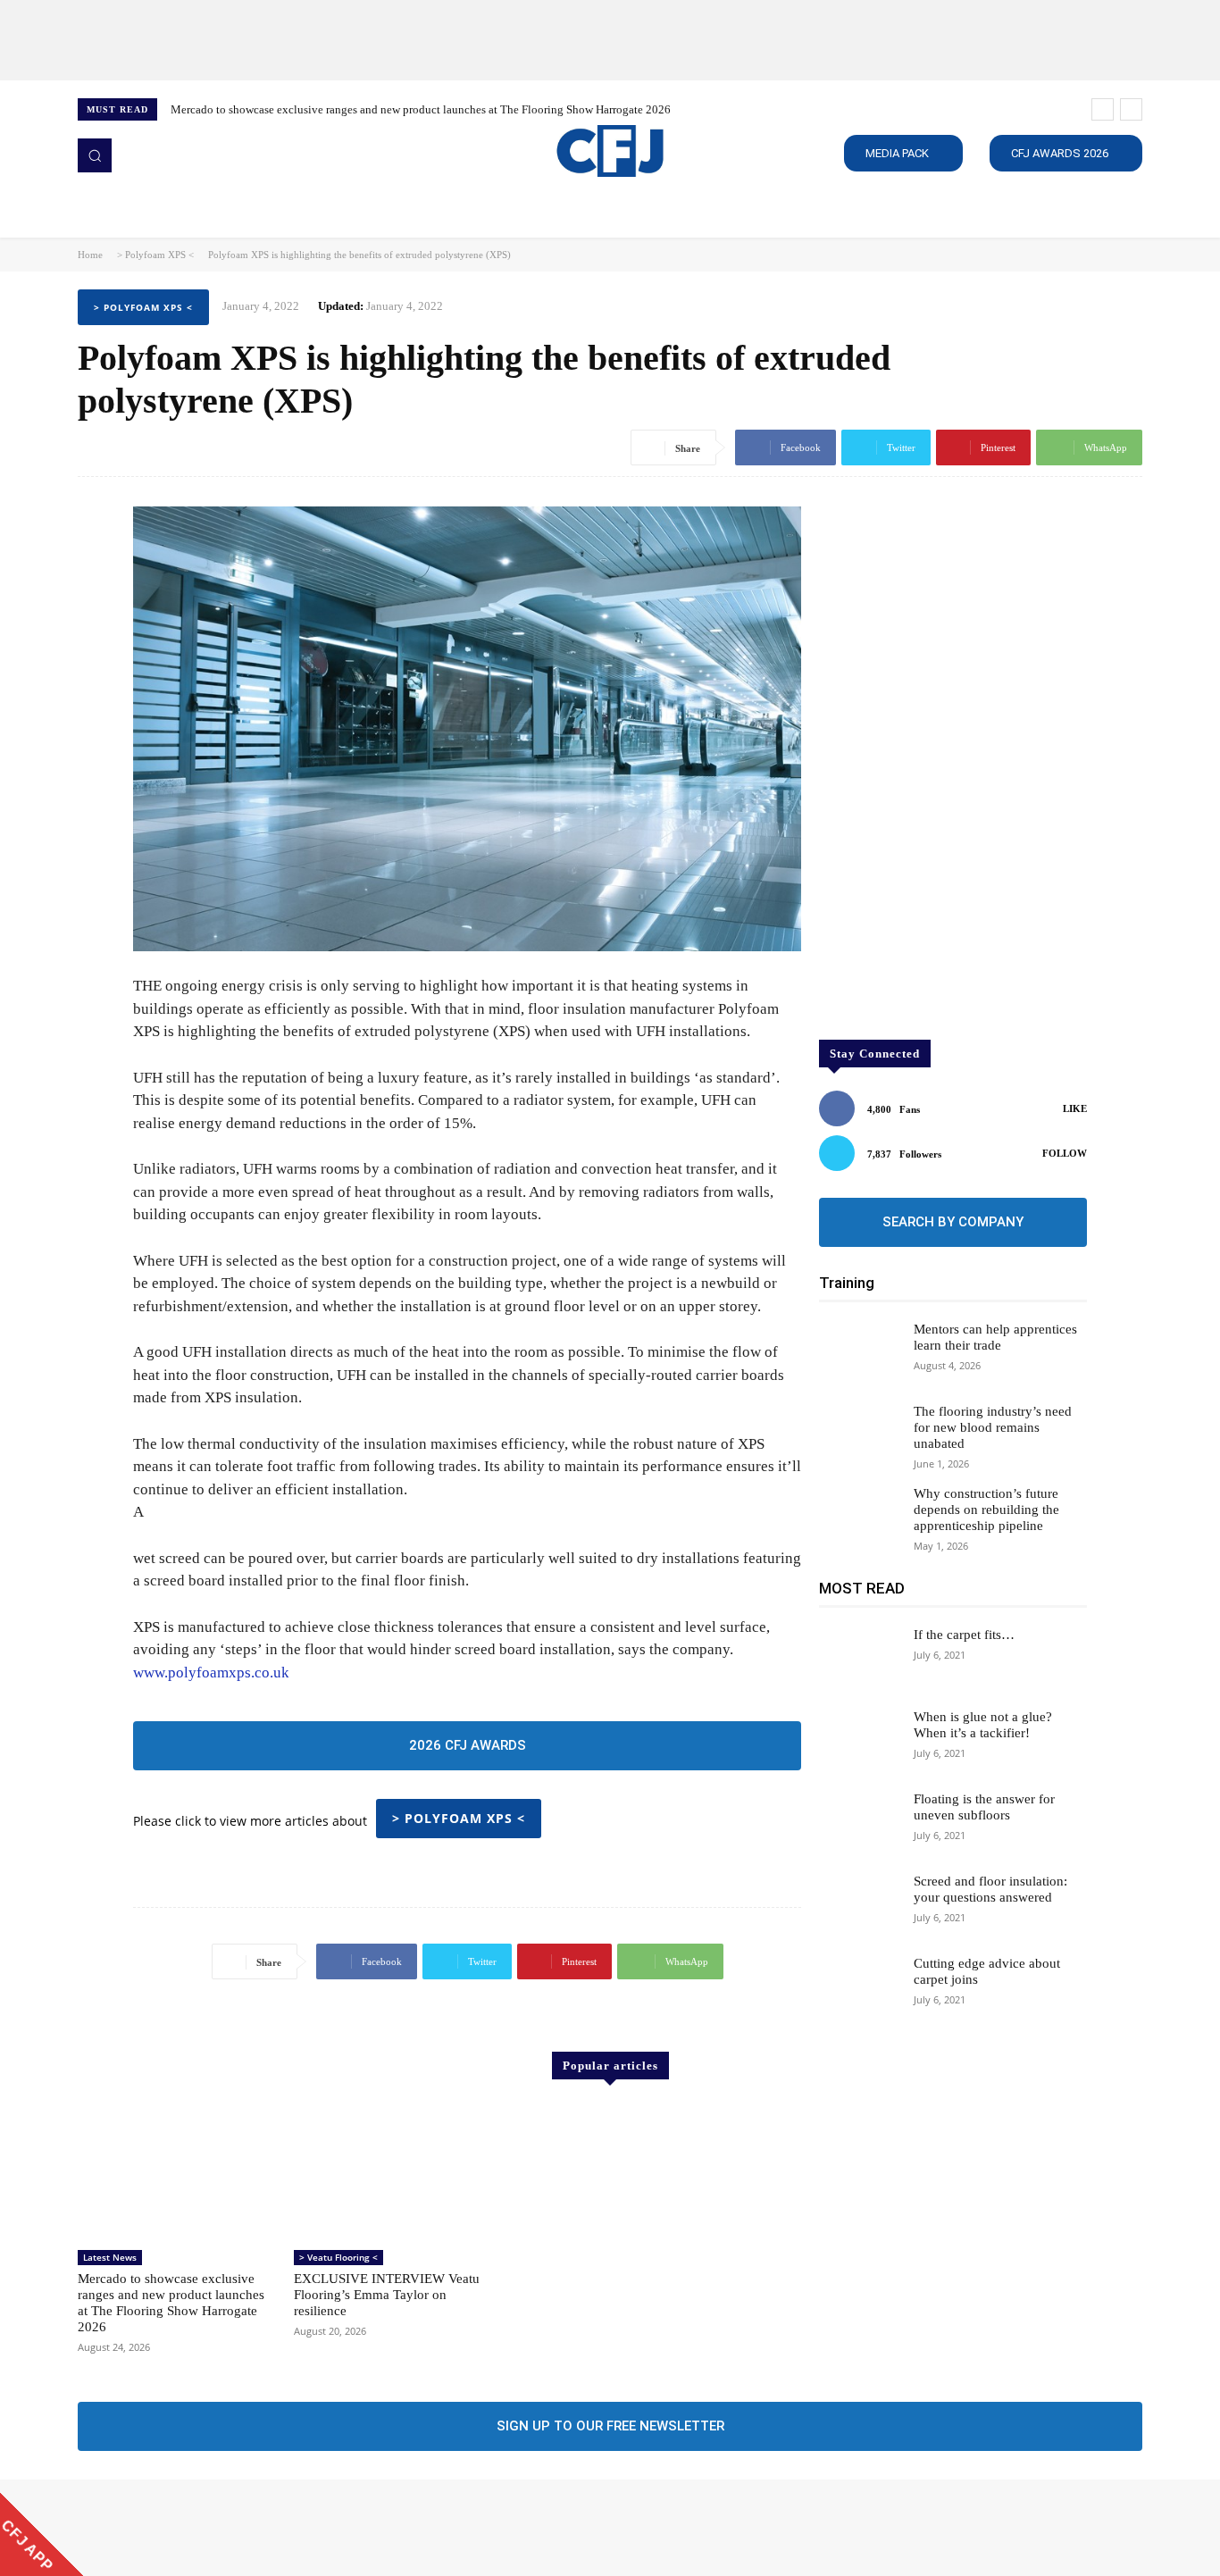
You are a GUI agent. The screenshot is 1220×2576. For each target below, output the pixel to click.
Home (90, 255)
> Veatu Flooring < (338, 2257)
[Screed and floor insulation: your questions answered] (859, 1905)
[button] (95, 155)
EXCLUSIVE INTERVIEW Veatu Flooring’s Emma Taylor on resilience (387, 2295)
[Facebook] (90, 2528)
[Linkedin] (140, 2528)
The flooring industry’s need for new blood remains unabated (993, 1427)
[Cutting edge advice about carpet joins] (859, 1987)
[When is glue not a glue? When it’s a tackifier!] (859, 1741)
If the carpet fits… (964, 1635)
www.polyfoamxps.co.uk (211, 1673)
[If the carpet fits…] (859, 1659)
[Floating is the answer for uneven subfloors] (859, 1823)
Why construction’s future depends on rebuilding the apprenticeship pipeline (986, 1510)
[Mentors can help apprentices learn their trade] (859, 1353)
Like (1075, 1108)
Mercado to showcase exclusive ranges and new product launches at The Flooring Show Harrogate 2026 (421, 109)
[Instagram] (115, 2528)
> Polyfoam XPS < (155, 255)
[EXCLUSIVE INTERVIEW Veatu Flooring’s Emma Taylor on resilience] (393, 2172)
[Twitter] (165, 2528)
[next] (1131, 109)
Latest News (110, 2257)
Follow (1065, 1153)
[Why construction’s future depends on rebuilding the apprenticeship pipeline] (859, 1518)
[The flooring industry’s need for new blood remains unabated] (859, 1435)
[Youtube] (190, 2528)
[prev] (1103, 109)
